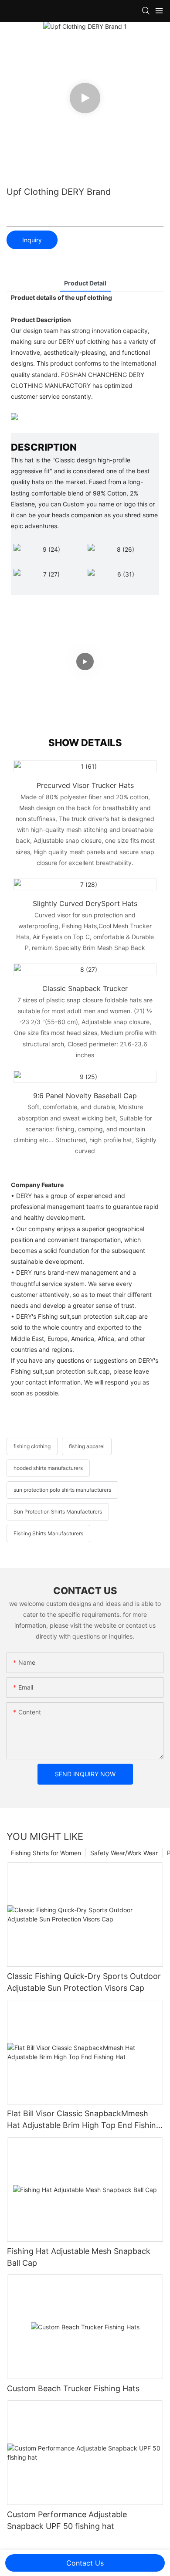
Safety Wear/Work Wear (124, 1853)
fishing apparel (87, 1446)
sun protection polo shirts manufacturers (62, 1490)
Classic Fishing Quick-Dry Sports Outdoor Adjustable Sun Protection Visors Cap (84, 1982)
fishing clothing (32, 1446)
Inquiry (32, 240)
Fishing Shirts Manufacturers (48, 1533)
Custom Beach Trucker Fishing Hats (73, 2388)
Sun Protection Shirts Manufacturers (58, 1512)
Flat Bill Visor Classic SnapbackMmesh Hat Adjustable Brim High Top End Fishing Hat (84, 2120)
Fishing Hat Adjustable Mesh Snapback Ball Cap (79, 2257)
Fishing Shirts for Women (46, 1853)
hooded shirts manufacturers (48, 1468)
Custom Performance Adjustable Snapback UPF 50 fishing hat (67, 2520)
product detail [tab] (85, 283)
